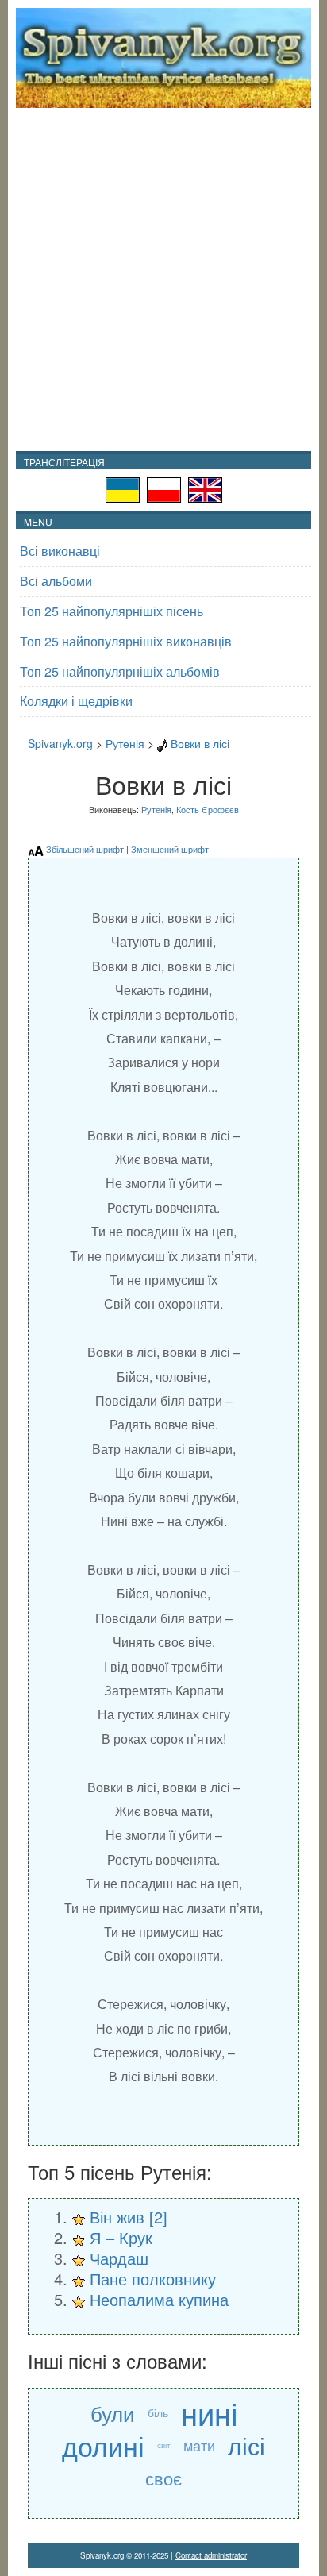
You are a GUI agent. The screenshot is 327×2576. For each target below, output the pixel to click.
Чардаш (119, 2258)
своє (163, 2478)
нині (209, 2413)
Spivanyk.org (60, 743)
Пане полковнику (153, 2279)
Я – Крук (121, 2237)
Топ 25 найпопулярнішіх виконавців (126, 641)
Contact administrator (211, 2555)
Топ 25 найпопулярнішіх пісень (112, 611)
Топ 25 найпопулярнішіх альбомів (120, 671)
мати (199, 2445)
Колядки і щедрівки (76, 701)
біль (158, 2412)
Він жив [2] (129, 2217)
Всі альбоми (56, 581)
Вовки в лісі (200, 743)
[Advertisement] (163, 280)
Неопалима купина (159, 2299)
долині (103, 2445)
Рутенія (125, 743)
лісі (246, 2445)
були (113, 2413)
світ (164, 2445)
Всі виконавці (60, 551)
